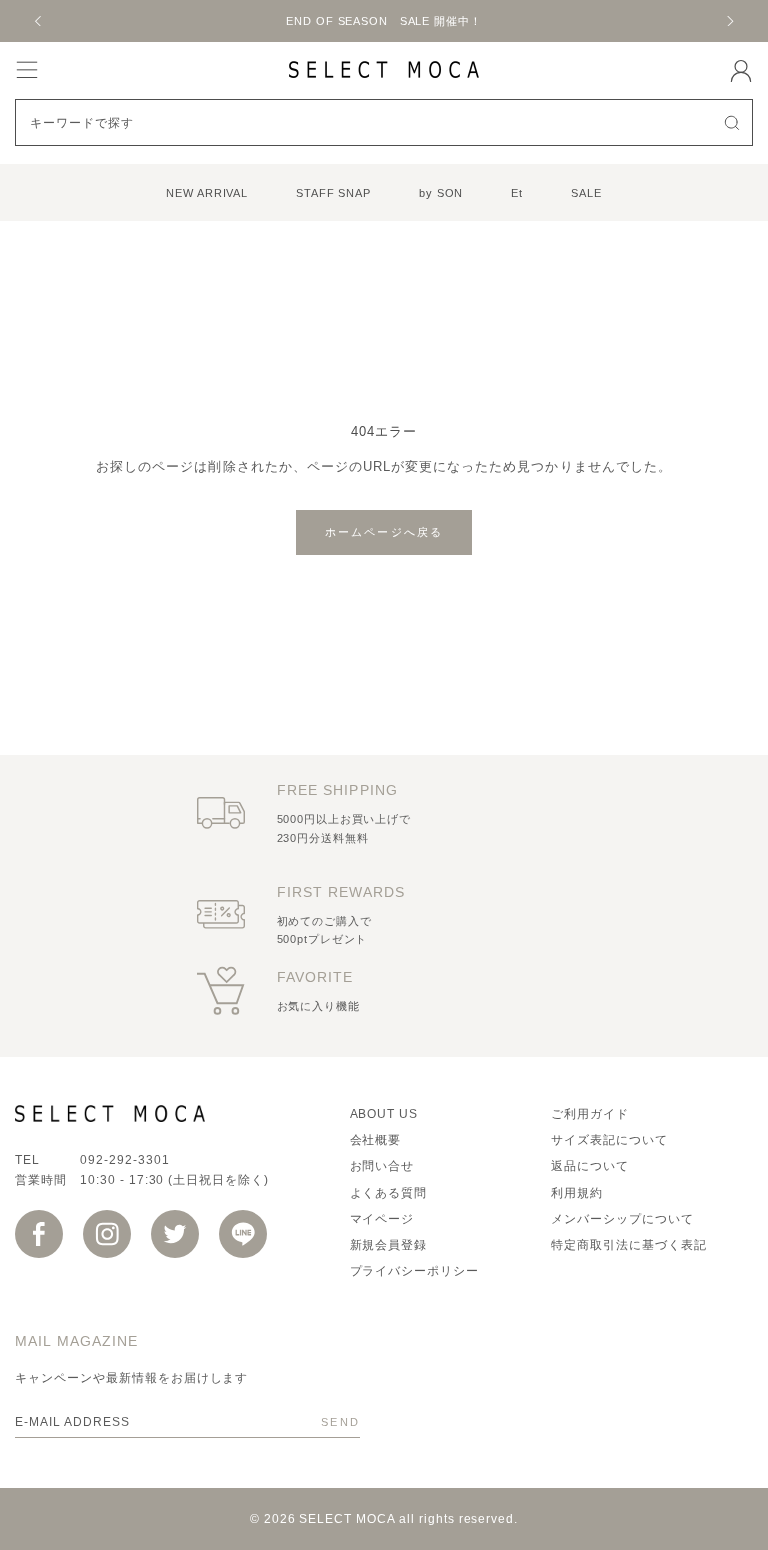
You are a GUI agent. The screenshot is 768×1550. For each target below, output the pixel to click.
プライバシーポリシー (415, 1271)
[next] (729, 21)
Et (517, 193)
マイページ (382, 1219)
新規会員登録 (389, 1245)
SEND (340, 1422)
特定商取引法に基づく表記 (629, 1245)
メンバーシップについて (622, 1219)
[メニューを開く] (27, 69)
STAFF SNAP (333, 193)
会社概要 (376, 1140)
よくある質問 (389, 1193)
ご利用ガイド (590, 1114)
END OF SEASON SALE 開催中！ (383, 21)
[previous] (39, 21)
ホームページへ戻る (384, 532)
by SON (441, 193)
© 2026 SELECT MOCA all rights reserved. (384, 1519)
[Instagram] (107, 1234)
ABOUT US (384, 1114)
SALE (586, 193)
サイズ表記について (609, 1140)
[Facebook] (39, 1234)
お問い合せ (382, 1166)
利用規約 (577, 1193)
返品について (590, 1166)
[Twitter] (175, 1234)
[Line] (243, 1234)
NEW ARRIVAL (207, 193)
